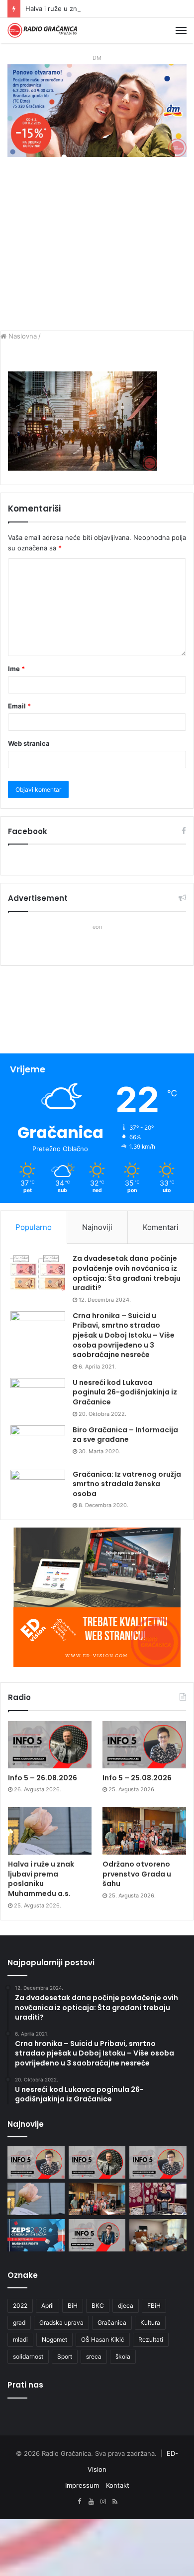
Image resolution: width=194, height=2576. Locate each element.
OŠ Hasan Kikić (103, 2339)
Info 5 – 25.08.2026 (137, 1778)
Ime (16, 669)
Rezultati (151, 2339)
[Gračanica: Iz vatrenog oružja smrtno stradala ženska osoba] (38, 1488)
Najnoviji (97, 1227)
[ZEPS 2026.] (36, 2235)
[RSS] (115, 2502)
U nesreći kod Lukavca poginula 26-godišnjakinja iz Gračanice (125, 1392)
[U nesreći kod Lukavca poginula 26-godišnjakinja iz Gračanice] (38, 1397)
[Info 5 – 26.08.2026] (50, 1745)
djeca (126, 2306)
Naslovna (22, 336)
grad (19, 2322)
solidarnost (28, 2356)
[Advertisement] (97, 249)
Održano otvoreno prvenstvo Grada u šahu (137, 1874)
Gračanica (112, 2322)
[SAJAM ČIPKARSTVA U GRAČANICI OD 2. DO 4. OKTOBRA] (158, 2199)
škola (123, 2356)
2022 (20, 2306)
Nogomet (54, 2339)
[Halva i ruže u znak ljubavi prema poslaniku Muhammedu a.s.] (50, 1831)
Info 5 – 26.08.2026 (43, 1778)
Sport (65, 2356)
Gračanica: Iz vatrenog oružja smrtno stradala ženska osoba (127, 1484)
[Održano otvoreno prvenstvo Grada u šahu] (144, 1831)
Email (19, 706)
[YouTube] (91, 2502)
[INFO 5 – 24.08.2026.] (97, 2235)
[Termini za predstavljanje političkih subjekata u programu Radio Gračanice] (158, 2235)
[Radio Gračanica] (42, 30)
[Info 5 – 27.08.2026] (36, 2162)
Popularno (34, 1227)
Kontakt (118, 2485)
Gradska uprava (61, 2322)
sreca (94, 2356)
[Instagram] (103, 2502)
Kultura (150, 2322)
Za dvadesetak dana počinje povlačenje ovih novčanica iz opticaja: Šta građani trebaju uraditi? (127, 1273)
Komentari (161, 1227)
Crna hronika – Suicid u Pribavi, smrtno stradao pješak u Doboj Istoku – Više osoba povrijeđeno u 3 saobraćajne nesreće (124, 1335)
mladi (20, 2339)
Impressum (82, 2485)
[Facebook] (79, 2502)
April (48, 2306)
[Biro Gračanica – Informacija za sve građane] (38, 1444)
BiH (73, 2306)
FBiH (154, 2306)
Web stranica (29, 743)
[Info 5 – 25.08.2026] (144, 1745)
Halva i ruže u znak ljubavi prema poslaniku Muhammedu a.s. (41, 1879)
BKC (98, 2306)
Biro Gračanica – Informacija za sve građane (125, 1435)
